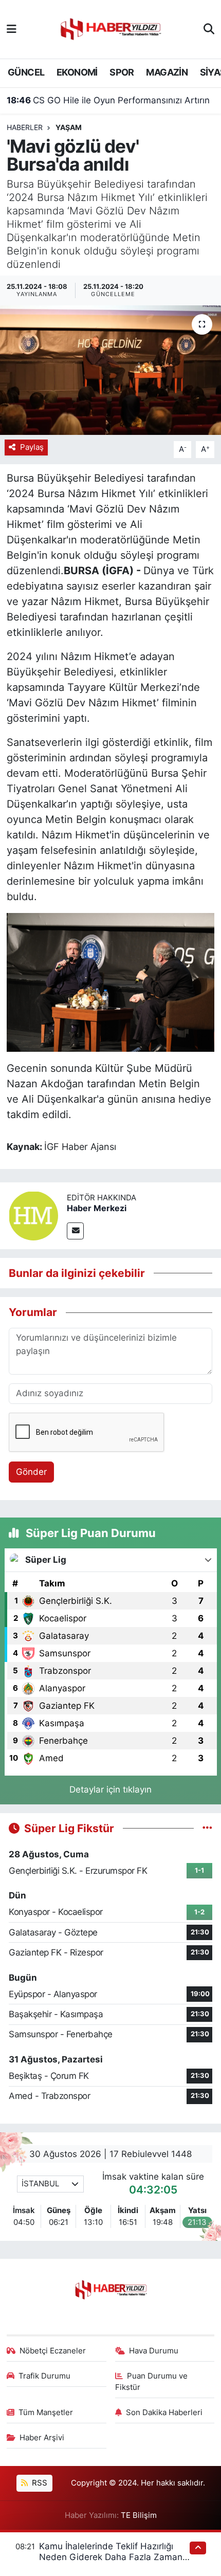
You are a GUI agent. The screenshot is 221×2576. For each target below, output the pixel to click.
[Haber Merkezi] (33, 1215)
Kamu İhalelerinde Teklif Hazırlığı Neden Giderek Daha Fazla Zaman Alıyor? (111, 2557)
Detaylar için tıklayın (110, 1789)
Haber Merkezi (97, 1208)
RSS (39, 2483)
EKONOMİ (77, 72)
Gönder (31, 1472)
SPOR (122, 72)
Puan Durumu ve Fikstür (152, 2382)
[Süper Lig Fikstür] (207, 1828)
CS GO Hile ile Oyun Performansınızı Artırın (108, 100)
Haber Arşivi (42, 2438)
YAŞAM (69, 127)
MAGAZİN (167, 72)
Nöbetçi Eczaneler (53, 2351)
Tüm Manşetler (46, 2413)
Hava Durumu (154, 2351)
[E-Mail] (75, 1231)
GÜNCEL (26, 72)
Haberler (25, 127)
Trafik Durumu (44, 2376)
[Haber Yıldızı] (110, 28)
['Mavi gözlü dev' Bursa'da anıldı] (110, 370)
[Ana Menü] (12, 29)
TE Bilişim (139, 2515)
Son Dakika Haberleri (164, 2413)
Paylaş (32, 447)
